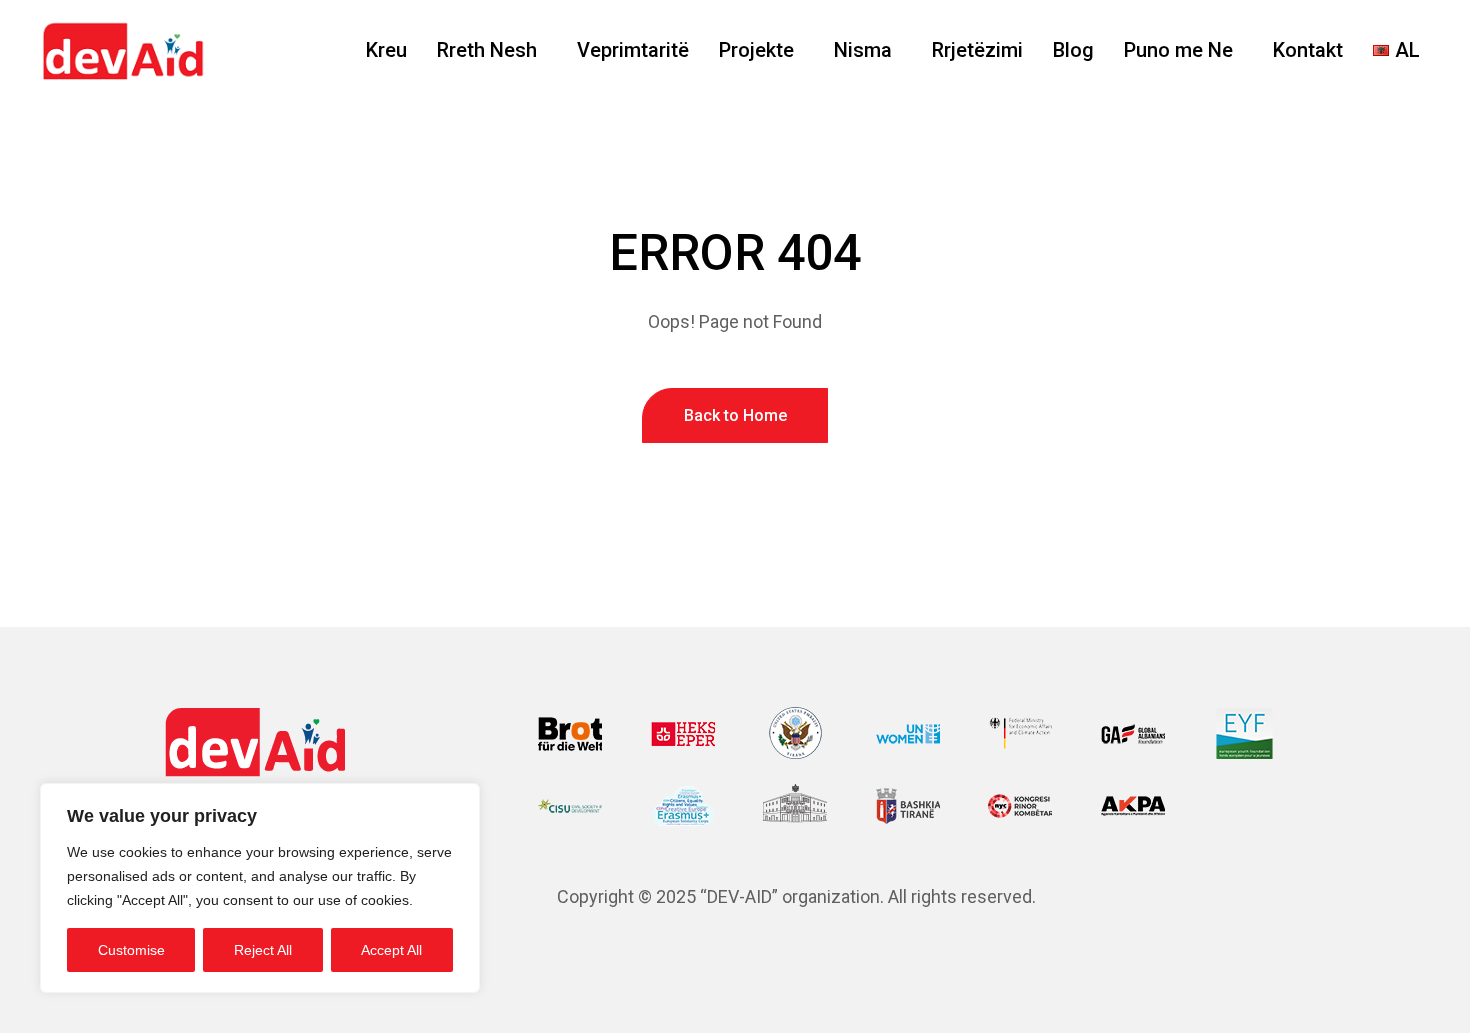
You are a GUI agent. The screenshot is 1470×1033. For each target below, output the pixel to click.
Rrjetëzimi (977, 50)
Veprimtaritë (633, 50)
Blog (1073, 50)
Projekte (756, 50)
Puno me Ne (1178, 50)
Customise (131, 950)
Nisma (863, 50)
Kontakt (1308, 50)
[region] (260, 888)
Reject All (263, 950)
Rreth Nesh (487, 50)
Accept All (391, 950)
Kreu (386, 50)
